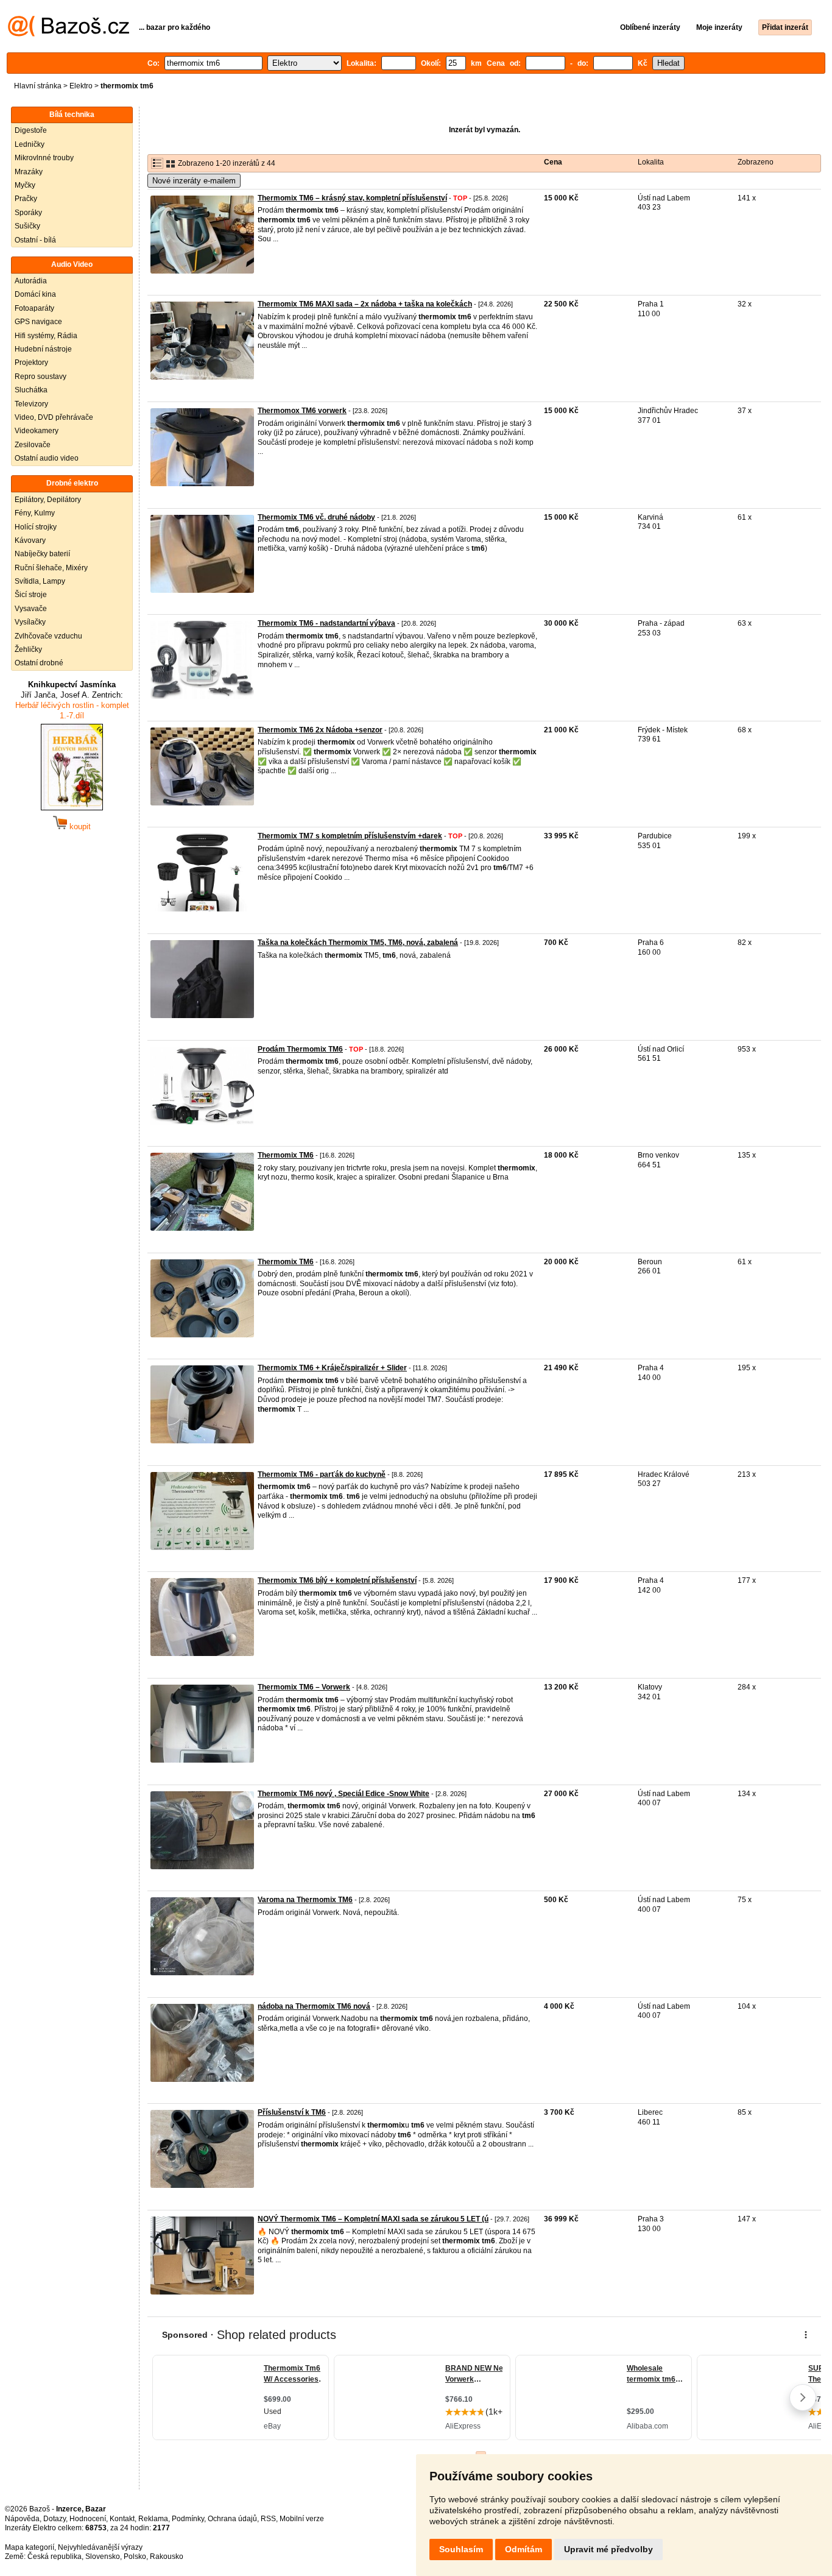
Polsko (135, 2557)
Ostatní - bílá (35, 240)
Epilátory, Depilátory (48, 500)
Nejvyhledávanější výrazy (100, 2547)
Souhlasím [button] (461, 2549)
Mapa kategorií (30, 2547)
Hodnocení (88, 2519)
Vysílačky (30, 622)
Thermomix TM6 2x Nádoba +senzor (320, 730)
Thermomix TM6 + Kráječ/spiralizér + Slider (332, 1368)
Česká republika (55, 2557)
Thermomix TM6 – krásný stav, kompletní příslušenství (352, 198)
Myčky (25, 185)
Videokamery (37, 431)
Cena (553, 162)
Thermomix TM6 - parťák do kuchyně (322, 1474)
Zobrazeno (756, 162)
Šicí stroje (31, 595)
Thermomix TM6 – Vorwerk (304, 1687)
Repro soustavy (41, 377)
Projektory (31, 363)
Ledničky (30, 144)
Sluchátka (31, 390)
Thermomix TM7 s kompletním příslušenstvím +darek (350, 836)
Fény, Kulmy (35, 513)
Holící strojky (36, 527)
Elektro (81, 86)
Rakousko (167, 2557)
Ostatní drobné (39, 663)
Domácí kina (35, 294)
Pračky (26, 199)
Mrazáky (29, 172)
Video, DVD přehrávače (54, 417)
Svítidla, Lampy (40, 581)
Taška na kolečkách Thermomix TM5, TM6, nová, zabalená (358, 943)
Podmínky (188, 2519)
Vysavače (31, 609)
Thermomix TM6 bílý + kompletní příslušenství (337, 1580)
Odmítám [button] (524, 2549)
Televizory (31, 404)
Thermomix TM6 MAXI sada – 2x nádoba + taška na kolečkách (365, 304)
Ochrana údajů (232, 2519)
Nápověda (22, 2519)
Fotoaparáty (34, 308)
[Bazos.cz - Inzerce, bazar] (69, 34)
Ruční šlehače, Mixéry (51, 568)
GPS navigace (38, 322)
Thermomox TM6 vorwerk (302, 411)
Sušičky (27, 226)
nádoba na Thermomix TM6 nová (314, 2006)
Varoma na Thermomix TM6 (305, 1900)
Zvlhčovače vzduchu (48, 636)
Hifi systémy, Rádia (46, 336)
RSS (268, 2519)
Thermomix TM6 (286, 1155)
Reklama (153, 2519)
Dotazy (55, 2519)
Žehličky (28, 649)
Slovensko (103, 2557)
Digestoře (31, 130)
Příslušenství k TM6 (292, 2112)
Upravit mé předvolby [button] (608, 2549)
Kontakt (122, 2519)
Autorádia (31, 281)
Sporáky (28, 213)
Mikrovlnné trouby (44, 158)
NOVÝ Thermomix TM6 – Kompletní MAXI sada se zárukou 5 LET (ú (373, 2219)
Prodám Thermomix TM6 (300, 1049)
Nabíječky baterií (42, 554)
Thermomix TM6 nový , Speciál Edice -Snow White (344, 1794)
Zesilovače (33, 445)
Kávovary (30, 540)
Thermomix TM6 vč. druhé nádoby (316, 517)
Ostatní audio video (47, 458)
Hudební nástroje (43, 349)
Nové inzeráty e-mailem (194, 181)
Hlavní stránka (38, 86)
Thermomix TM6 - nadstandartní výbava (326, 623)
